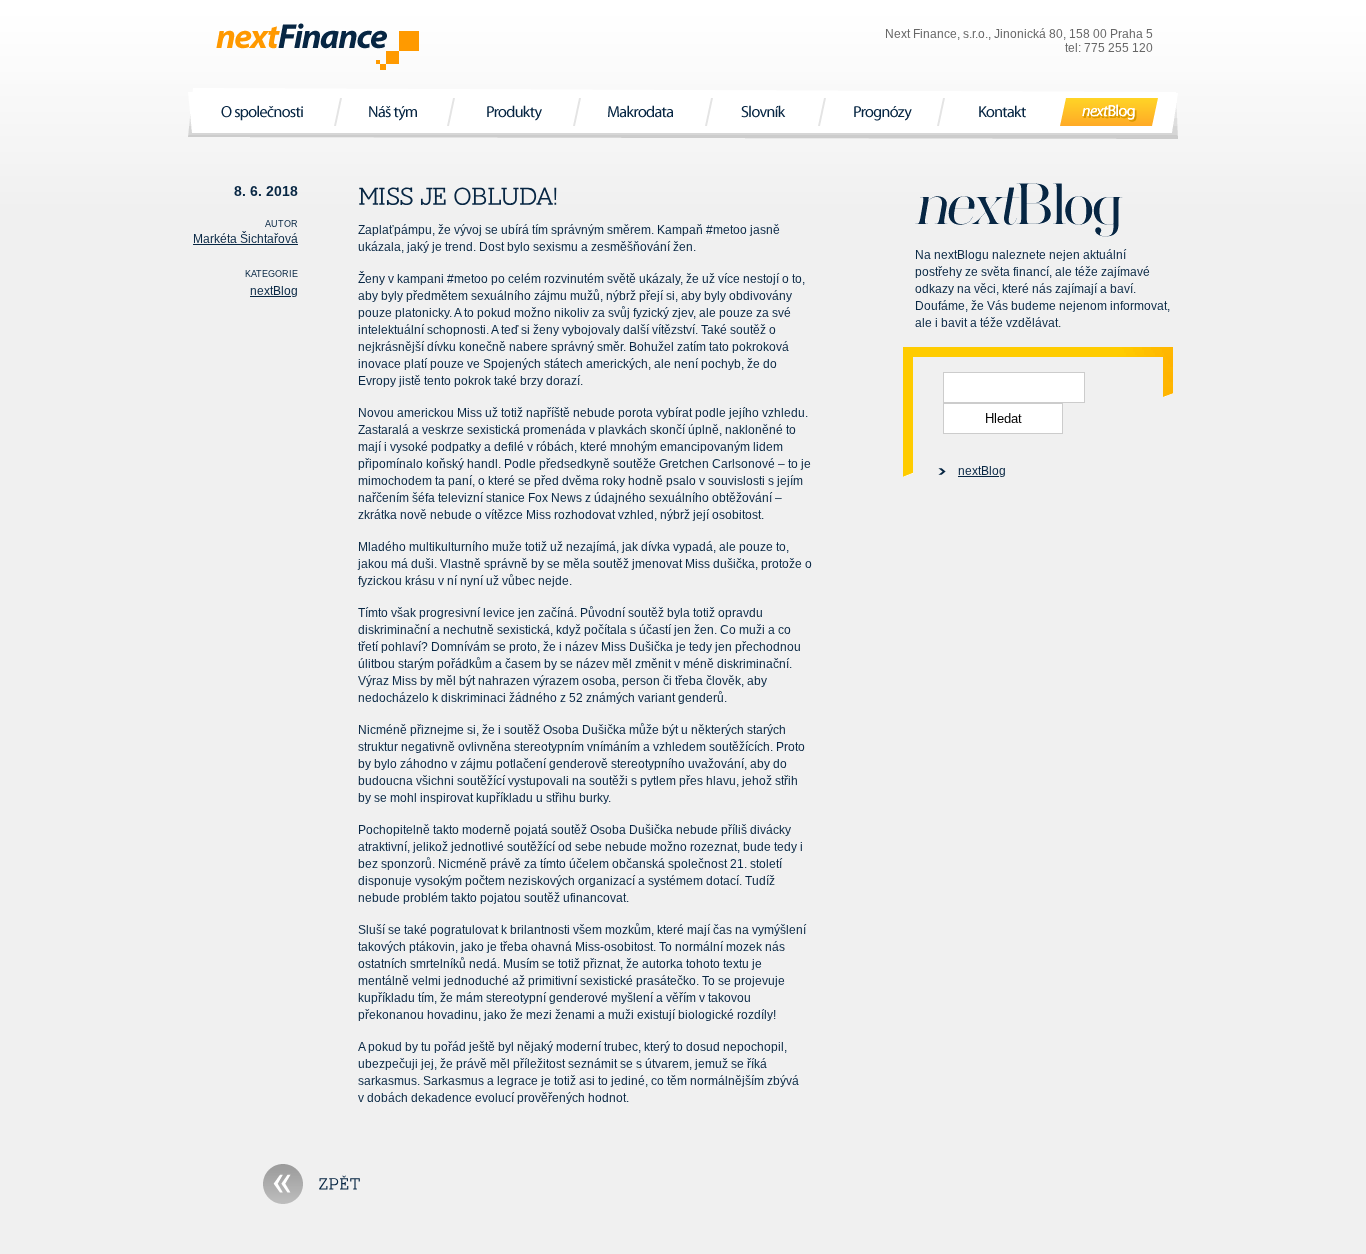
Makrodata (642, 111)
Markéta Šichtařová (245, 239)
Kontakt (1002, 111)
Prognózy (881, 111)
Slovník (765, 111)
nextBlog (1109, 111)
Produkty (513, 111)
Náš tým (394, 111)
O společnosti (264, 111)
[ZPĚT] (312, 1184)
